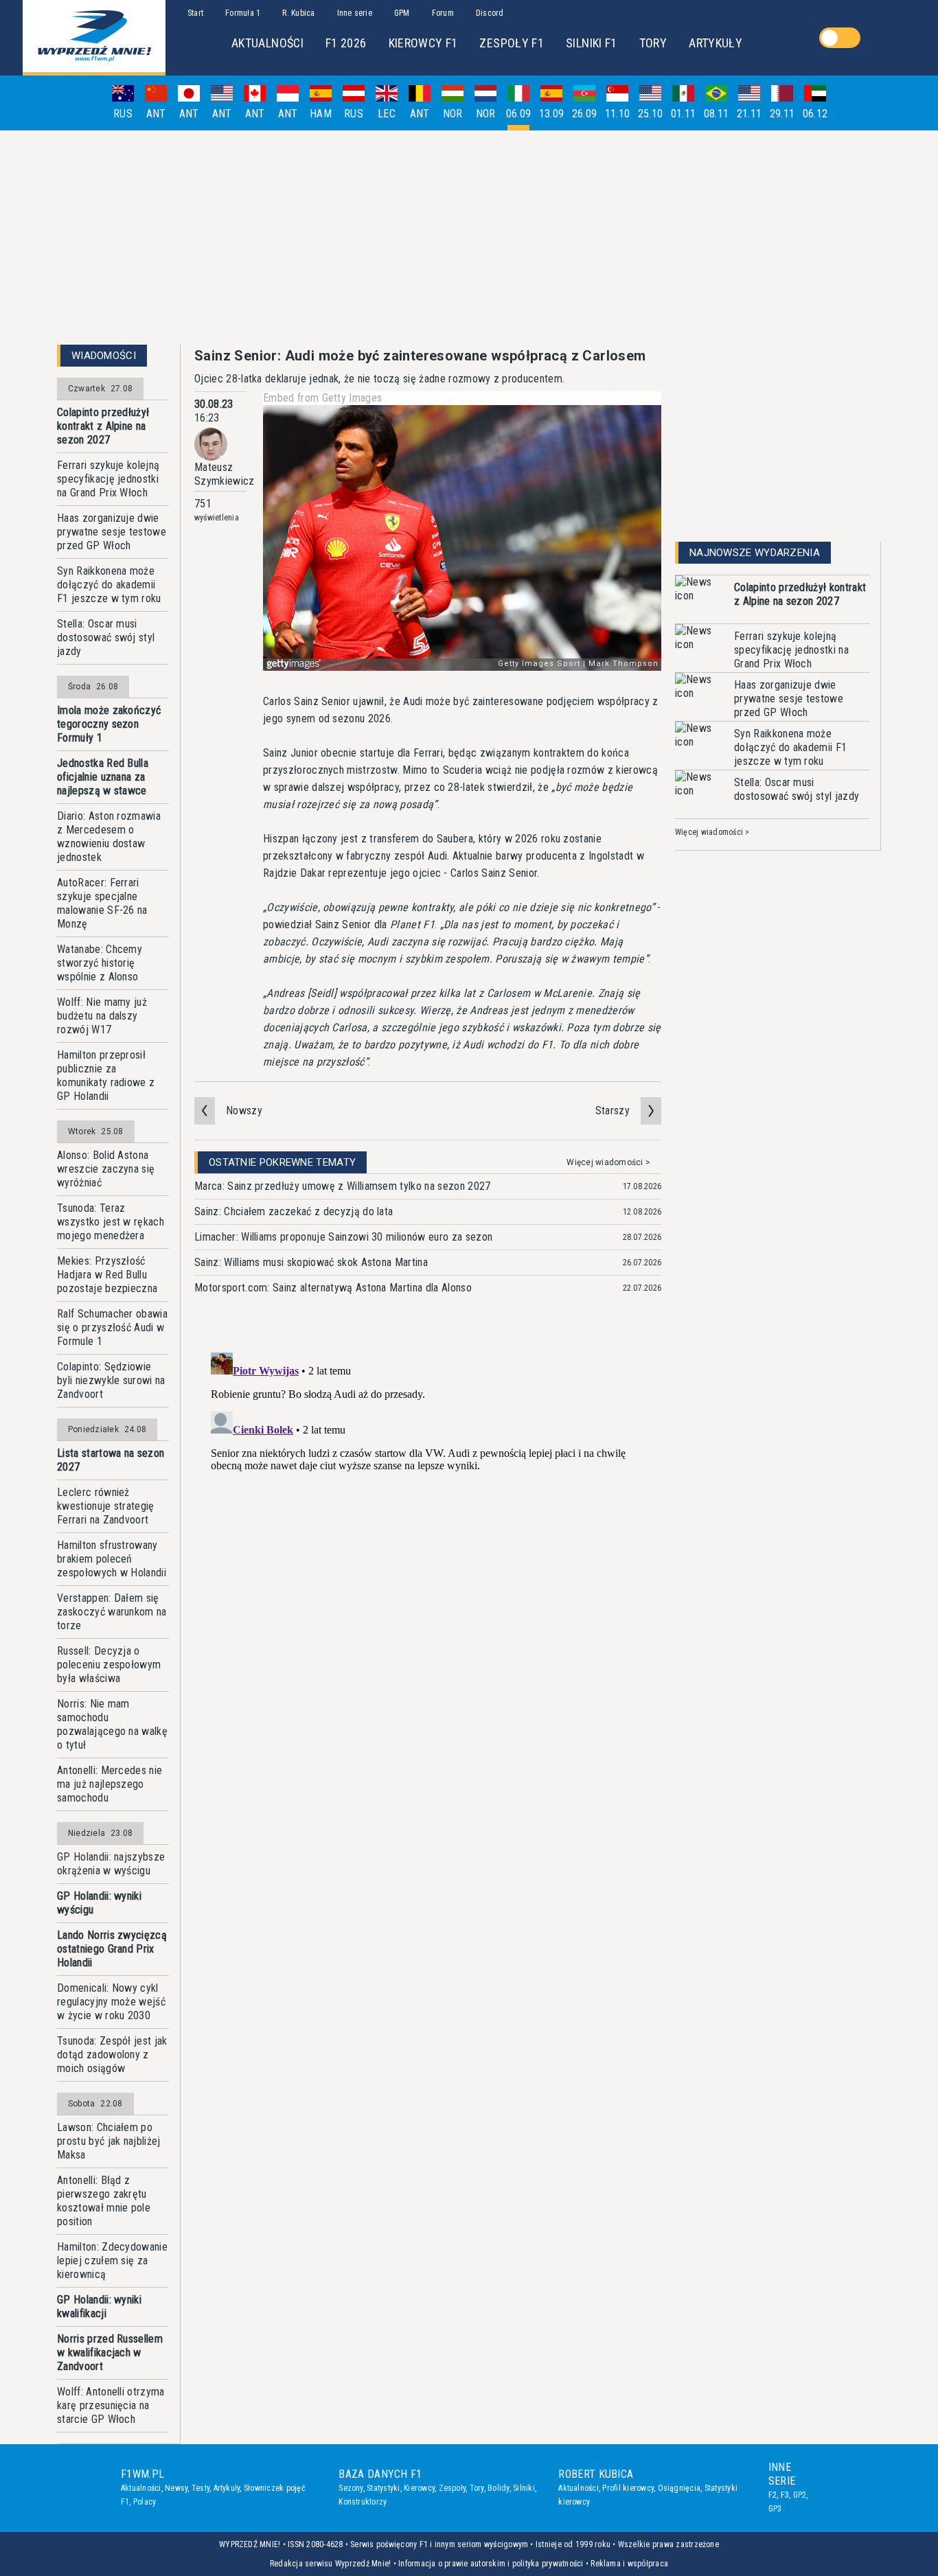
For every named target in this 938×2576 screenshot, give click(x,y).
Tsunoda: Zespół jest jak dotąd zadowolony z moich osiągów (112, 2055)
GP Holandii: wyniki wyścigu (99, 1903)
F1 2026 (346, 43)
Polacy (145, 2502)
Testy (201, 2488)
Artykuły (227, 2488)
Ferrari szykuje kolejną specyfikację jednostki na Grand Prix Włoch (108, 479)
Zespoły (453, 2488)
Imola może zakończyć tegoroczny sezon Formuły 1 (109, 724)
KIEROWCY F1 (423, 43)
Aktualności (141, 2488)
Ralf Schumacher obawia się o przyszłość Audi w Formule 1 (112, 1327)
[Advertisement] (469, 238)
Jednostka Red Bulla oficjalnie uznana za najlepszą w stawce (103, 777)
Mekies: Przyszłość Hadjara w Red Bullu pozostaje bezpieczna (107, 1275)
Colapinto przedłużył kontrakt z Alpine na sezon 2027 (103, 426)
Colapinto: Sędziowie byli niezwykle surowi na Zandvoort (111, 1380)
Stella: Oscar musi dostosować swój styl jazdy (106, 637)
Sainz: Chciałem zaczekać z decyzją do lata (294, 1211)
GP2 (800, 2495)
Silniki (524, 2488)
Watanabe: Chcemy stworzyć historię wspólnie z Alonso (100, 963)
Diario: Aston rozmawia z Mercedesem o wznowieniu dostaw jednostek (109, 837)
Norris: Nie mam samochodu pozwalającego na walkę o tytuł (112, 1724)
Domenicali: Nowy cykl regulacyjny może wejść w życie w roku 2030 (111, 2002)
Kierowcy (419, 2488)
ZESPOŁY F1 (512, 43)
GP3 (775, 2509)
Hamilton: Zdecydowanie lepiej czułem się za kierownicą (112, 2261)
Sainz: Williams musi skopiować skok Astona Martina (311, 1262)
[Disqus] (428, 1519)
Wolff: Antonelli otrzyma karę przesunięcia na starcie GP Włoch (111, 2405)
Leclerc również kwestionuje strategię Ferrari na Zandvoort (106, 1506)
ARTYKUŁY (716, 43)
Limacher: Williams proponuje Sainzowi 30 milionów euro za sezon (343, 1237)
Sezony (351, 2488)
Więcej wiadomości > (608, 1162)
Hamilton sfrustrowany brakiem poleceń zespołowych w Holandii (112, 1559)
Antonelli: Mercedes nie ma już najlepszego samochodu (110, 1784)
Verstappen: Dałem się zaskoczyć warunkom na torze (112, 1612)
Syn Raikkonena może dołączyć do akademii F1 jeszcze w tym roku (109, 585)
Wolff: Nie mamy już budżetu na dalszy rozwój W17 (102, 1016)
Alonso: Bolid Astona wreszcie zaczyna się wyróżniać (106, 1169)
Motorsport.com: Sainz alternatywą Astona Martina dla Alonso (333, 1288)
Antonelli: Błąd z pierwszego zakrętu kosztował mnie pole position (104, 2201)
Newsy (176, 2488)
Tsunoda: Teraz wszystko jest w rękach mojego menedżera (111, 1222)
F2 (773, 2495)
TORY (653, 43)
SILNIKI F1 (592, 43)
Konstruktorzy (363, 2502)
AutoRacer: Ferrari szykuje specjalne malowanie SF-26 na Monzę (102, 903)
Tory (477, 2488)
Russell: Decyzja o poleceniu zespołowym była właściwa (109, 1665)
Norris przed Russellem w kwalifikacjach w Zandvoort (110, 2353)
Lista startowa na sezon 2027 (111, 1460)
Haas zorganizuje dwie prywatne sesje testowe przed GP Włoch (112, 532)
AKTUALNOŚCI (267, 43)
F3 (785, 2495)
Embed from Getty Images (322, 398)
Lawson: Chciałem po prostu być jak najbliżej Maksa (109, 2141)
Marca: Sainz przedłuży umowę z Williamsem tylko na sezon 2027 (343, 1186)
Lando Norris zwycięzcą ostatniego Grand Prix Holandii (112, 1949)
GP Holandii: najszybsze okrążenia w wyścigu (111, 1864)
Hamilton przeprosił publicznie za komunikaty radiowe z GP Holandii (106, 1076)
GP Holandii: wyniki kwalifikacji (99, 2307)
